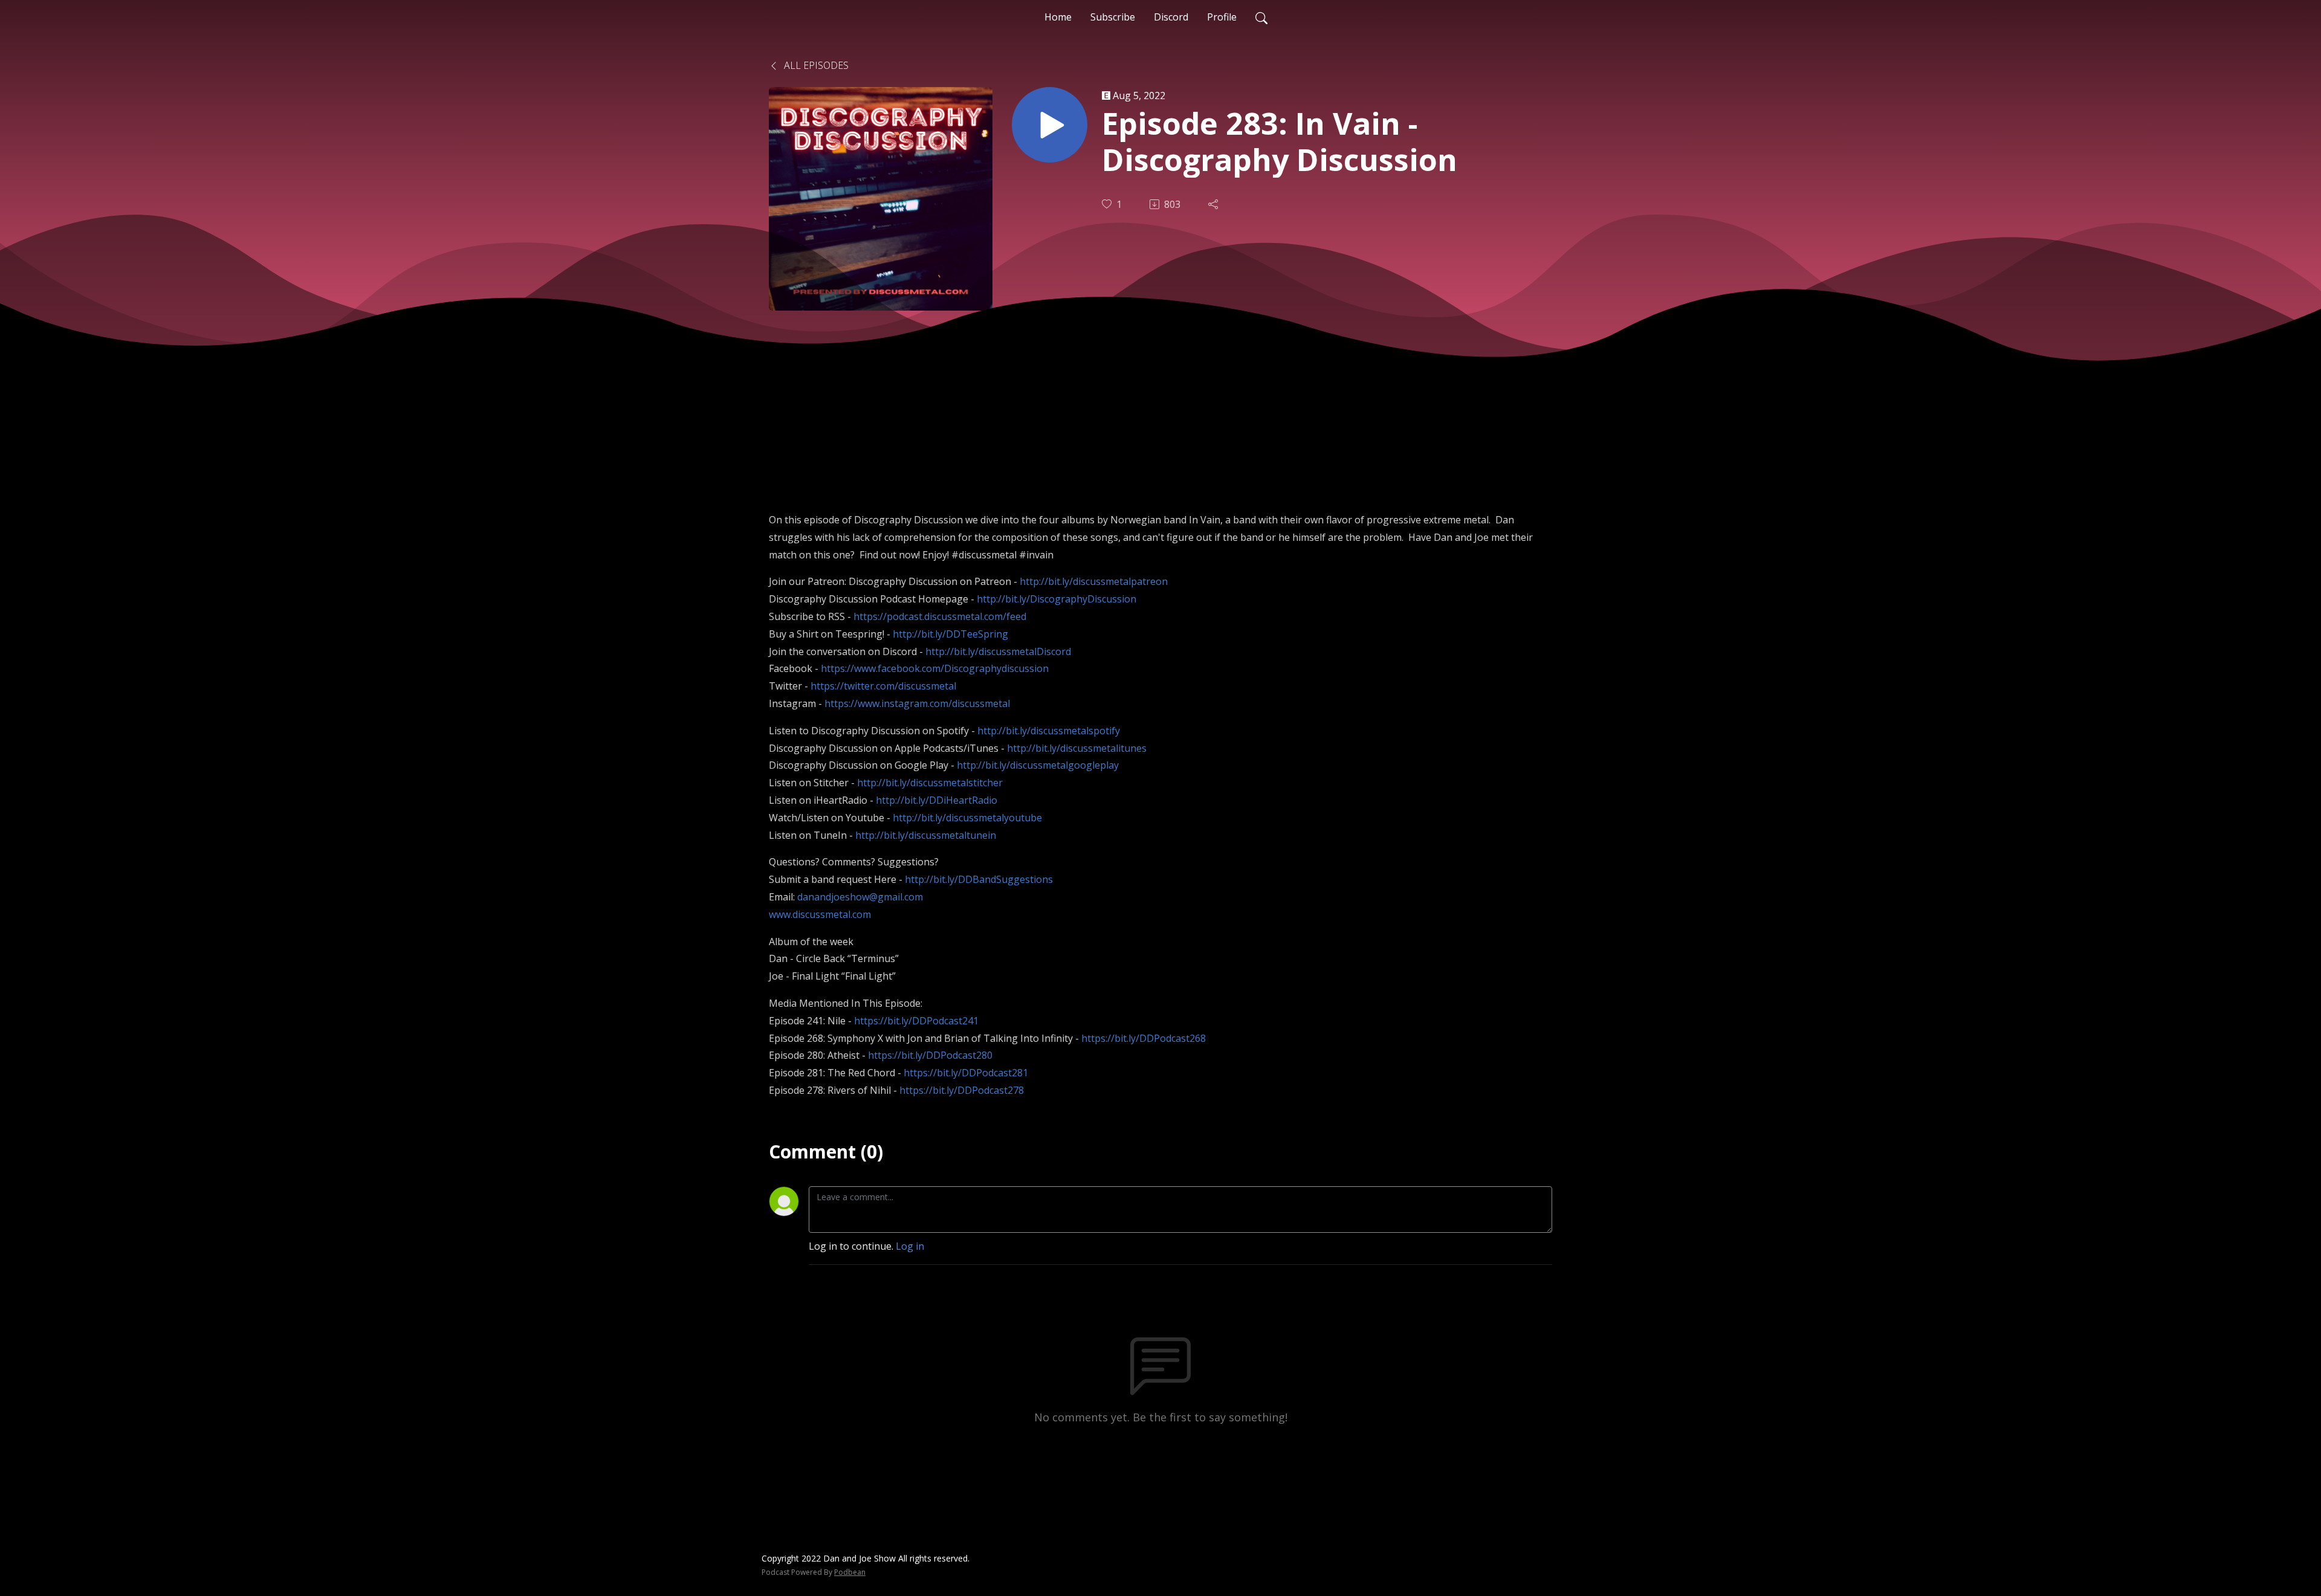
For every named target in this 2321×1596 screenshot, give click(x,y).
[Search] (1261, 17)
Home (1058, 17)
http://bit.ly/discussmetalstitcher (930, 783)
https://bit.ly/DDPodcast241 (916, 1021)
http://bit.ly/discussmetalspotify (1049, 731)
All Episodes (815, 65)
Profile (1222, 17)
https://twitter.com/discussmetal (883, 686)
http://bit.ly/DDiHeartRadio (937, 800)
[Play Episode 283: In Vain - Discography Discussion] (1050, 125)
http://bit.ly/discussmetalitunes (1077, 748)
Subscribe (1113, 17)
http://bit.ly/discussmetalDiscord (998, 651)
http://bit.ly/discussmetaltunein (926, 835)
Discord (1171, 17)
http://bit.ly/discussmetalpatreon (1094, 581)
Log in (910, 1246)
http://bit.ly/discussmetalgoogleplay (1038, 765)
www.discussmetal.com (820, 914)
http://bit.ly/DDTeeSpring (950, 634)
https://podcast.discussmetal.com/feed (940, 616)
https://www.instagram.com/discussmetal (917, 703)
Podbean (850, 1572)
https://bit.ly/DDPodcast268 (1144, 1038)
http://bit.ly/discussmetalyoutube (967, 818)
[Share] (1214, 204)
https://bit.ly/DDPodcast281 (966, 1073)
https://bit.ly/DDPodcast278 (962, 1090)
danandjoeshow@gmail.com (860, 897)
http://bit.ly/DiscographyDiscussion (1057, 599)
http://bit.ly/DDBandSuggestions (979, 879)
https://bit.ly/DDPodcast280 (930, 1055)
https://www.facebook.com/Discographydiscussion (935, 668)
